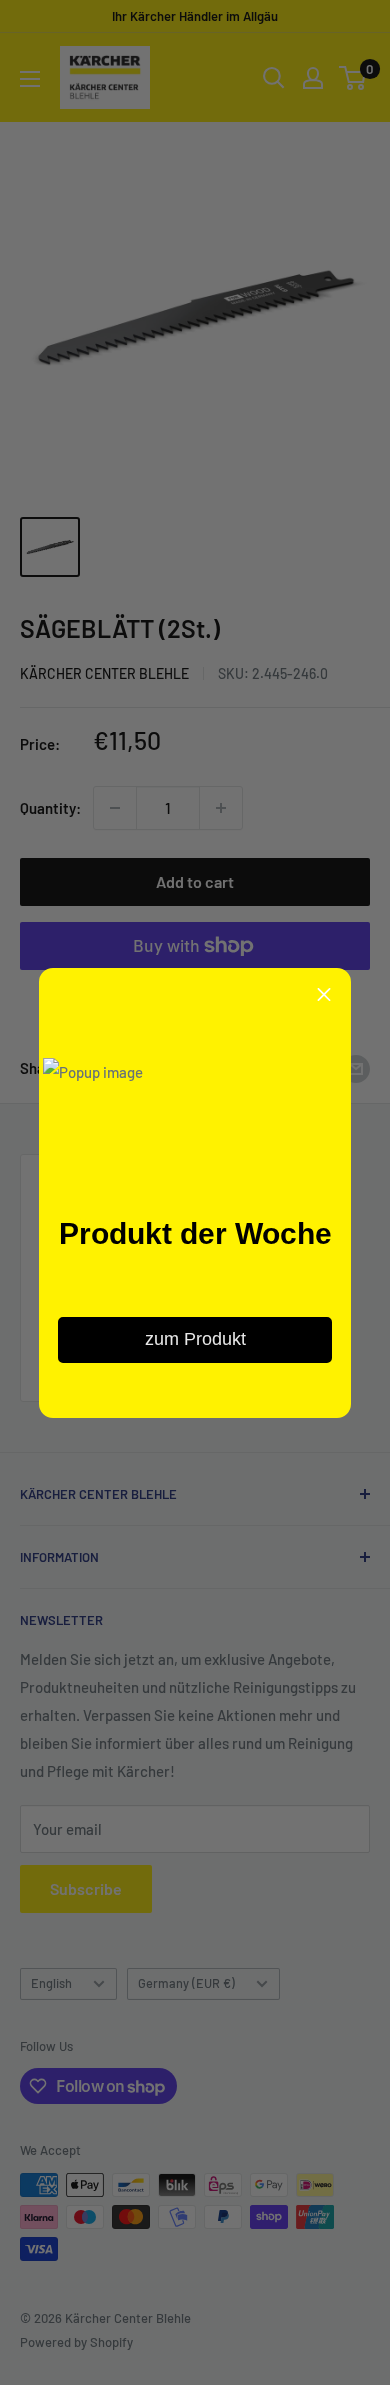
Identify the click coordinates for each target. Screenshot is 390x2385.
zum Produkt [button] (195, 1339)
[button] (324, 995)
